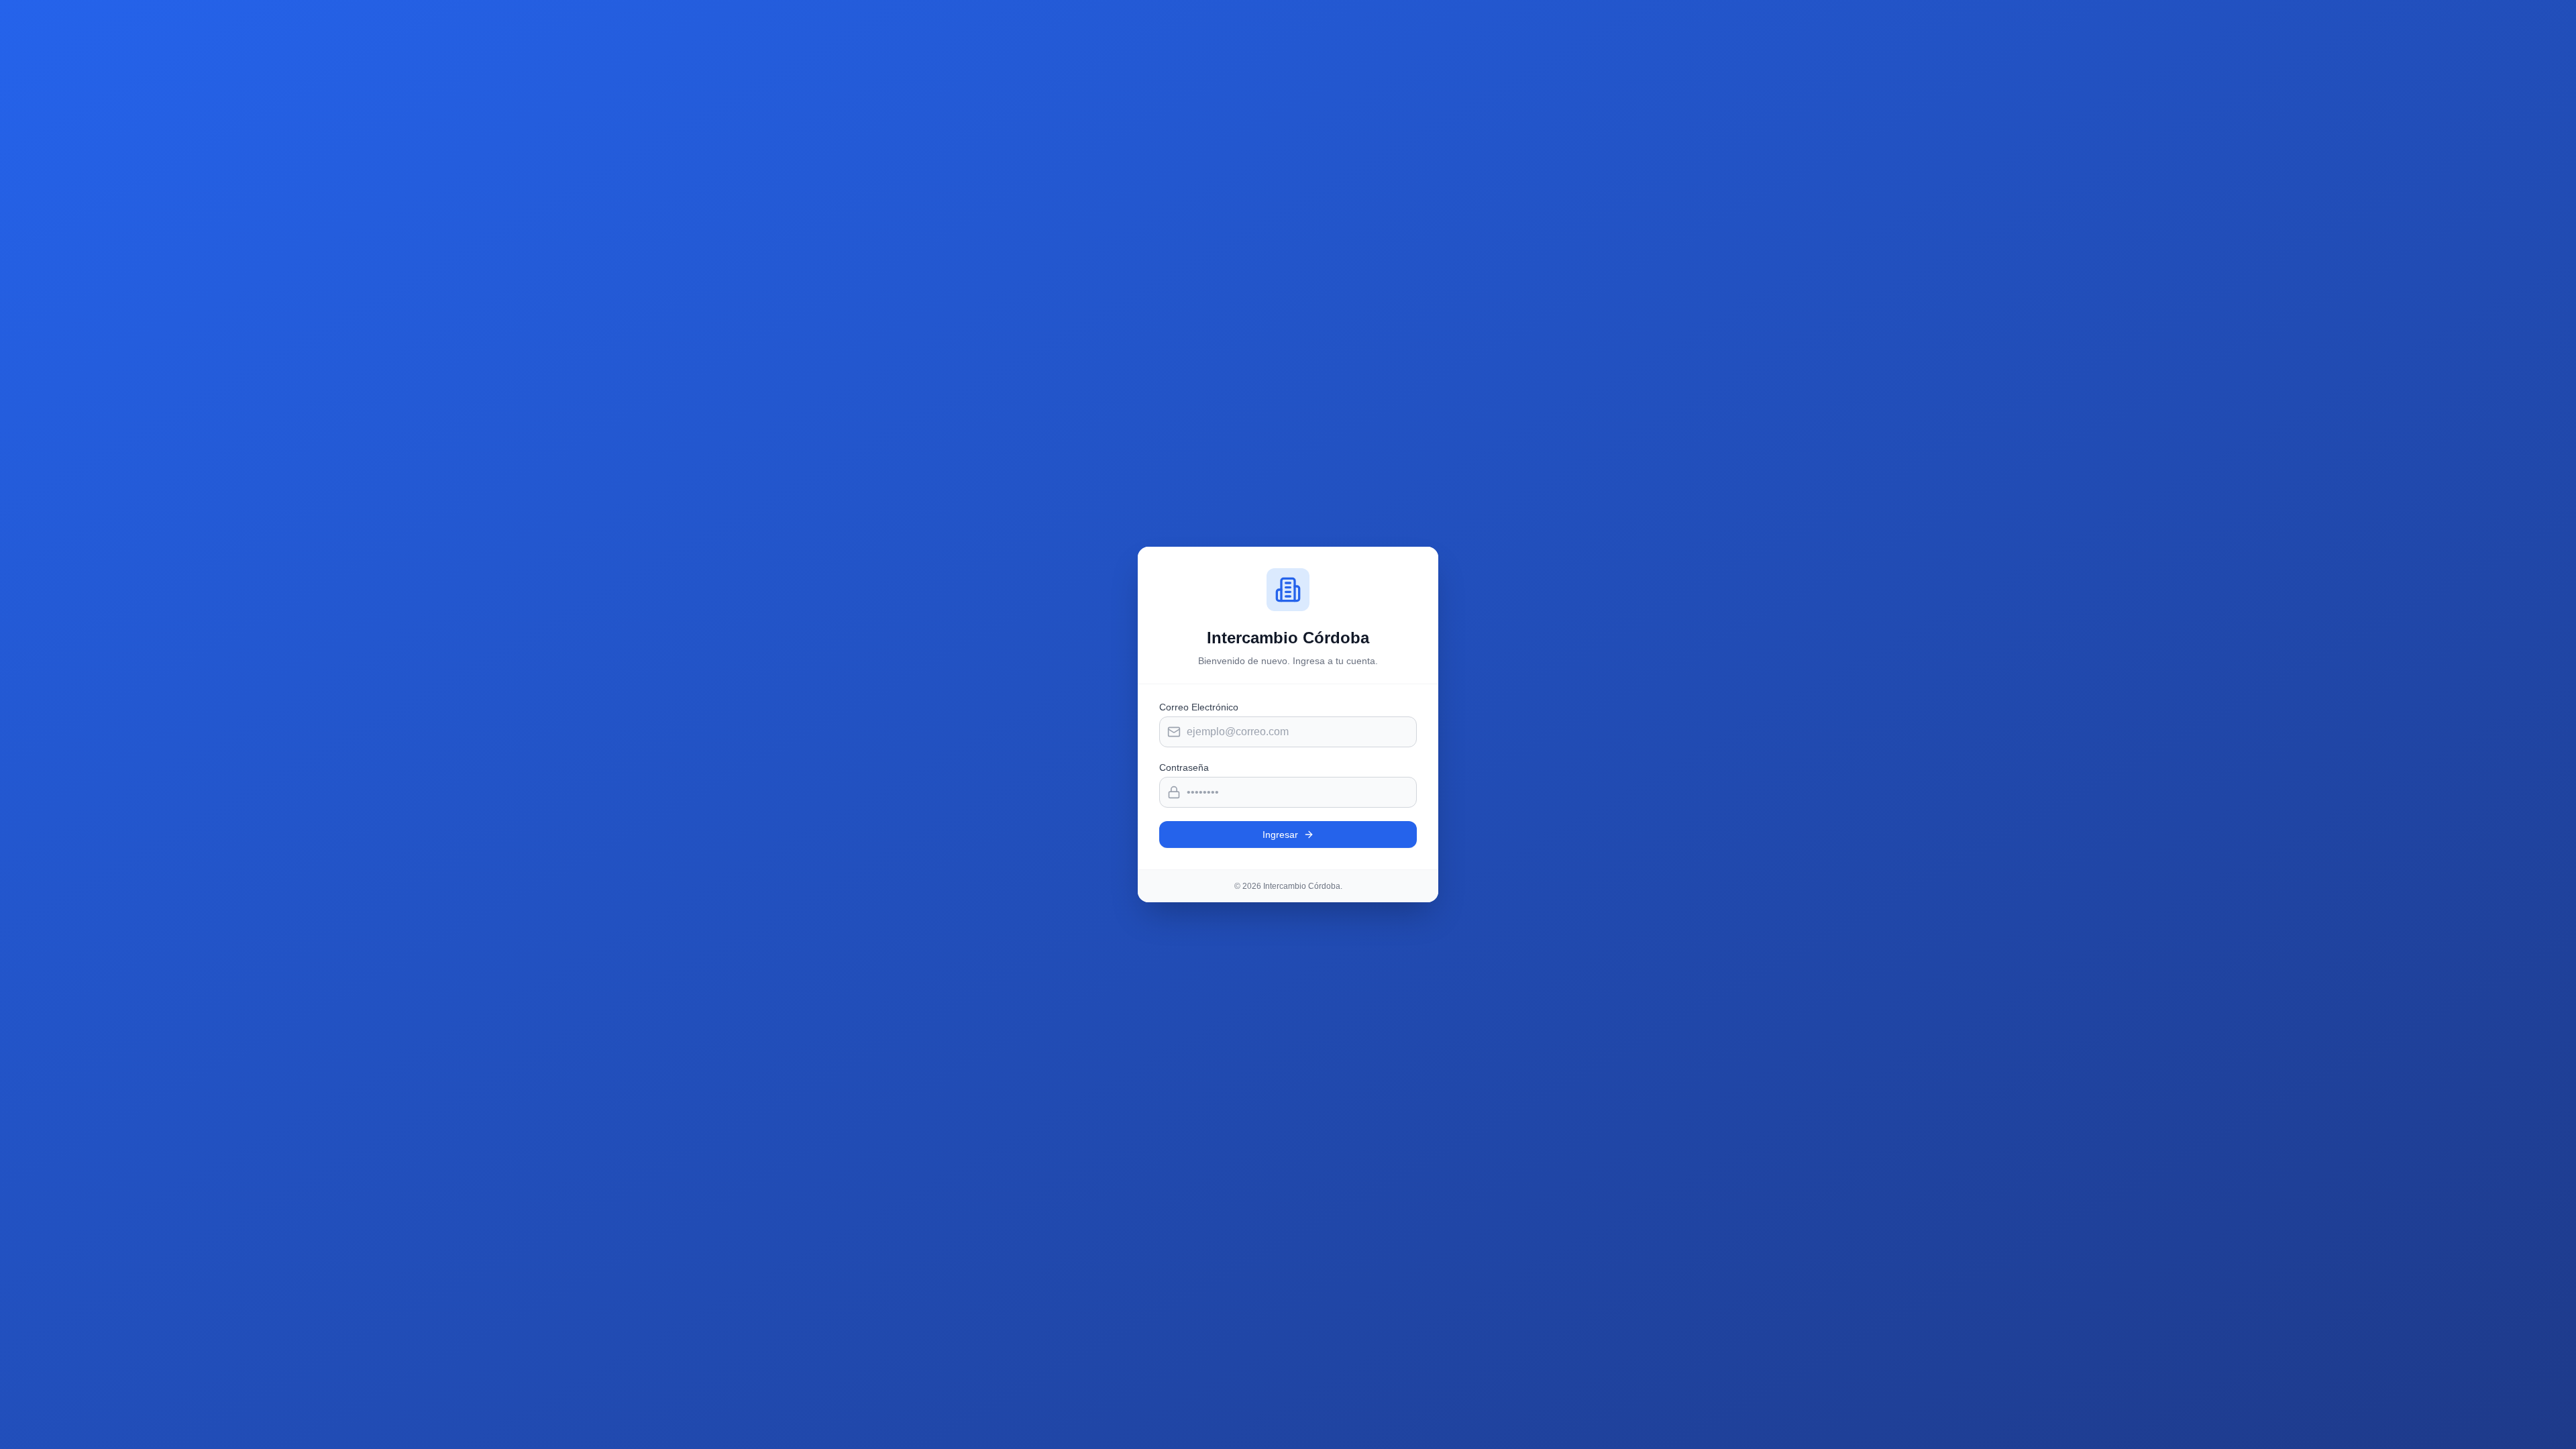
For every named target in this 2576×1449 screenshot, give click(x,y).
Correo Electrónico (1199, 707)
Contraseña (1184, 767)
